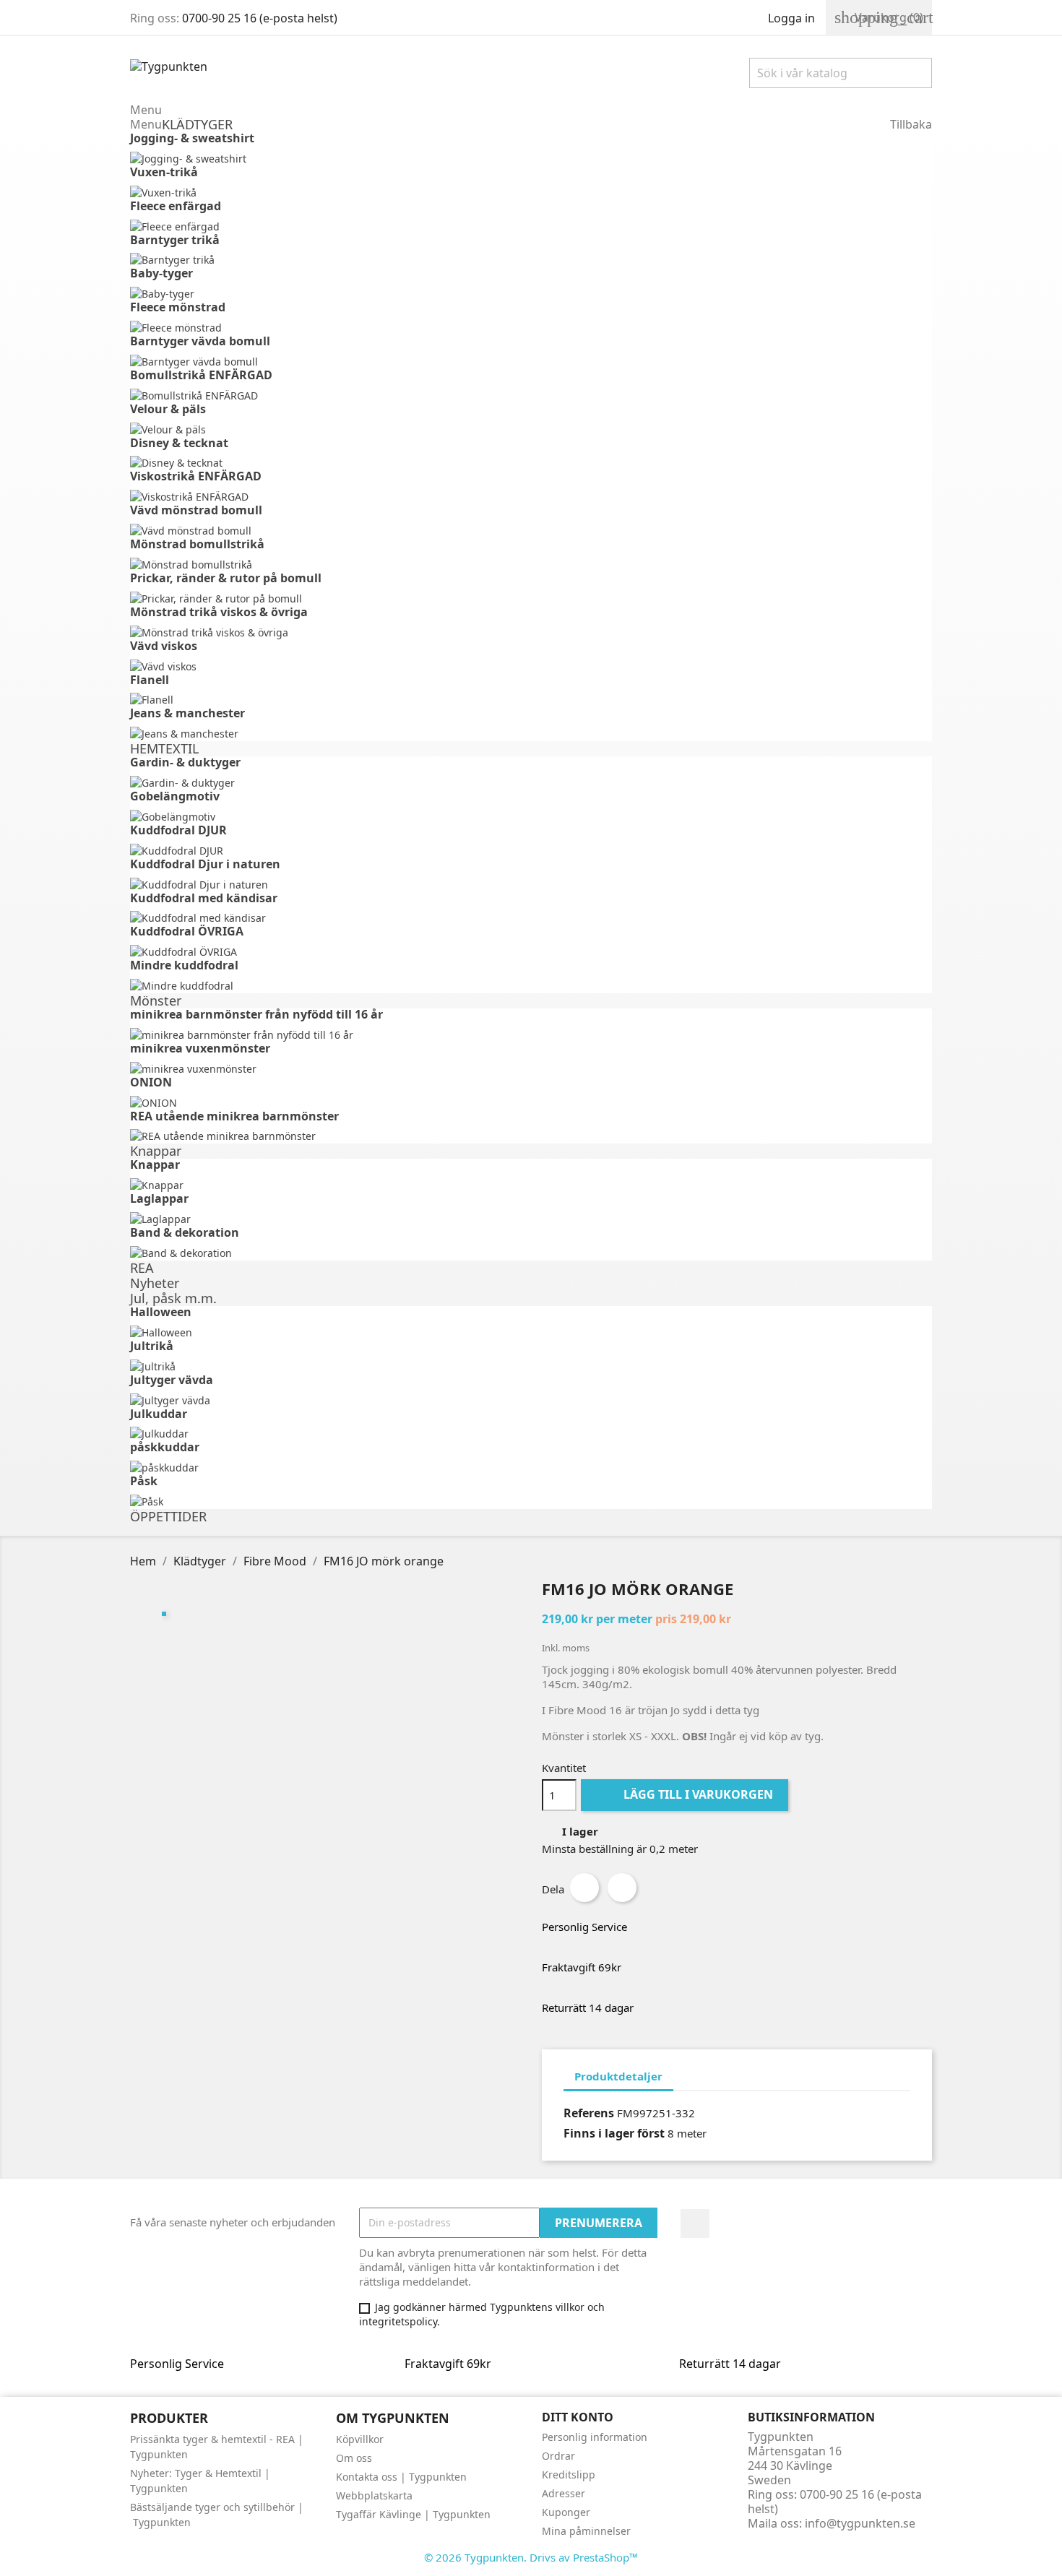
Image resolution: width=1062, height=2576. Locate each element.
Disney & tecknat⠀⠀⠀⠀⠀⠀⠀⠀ (214, 443)
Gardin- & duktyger (185, 762)
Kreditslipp (569, 2475)
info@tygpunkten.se (860, 2523)
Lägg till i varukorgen (686, 1794)
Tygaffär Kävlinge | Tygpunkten (413, 2514)
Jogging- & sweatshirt (192, 138)
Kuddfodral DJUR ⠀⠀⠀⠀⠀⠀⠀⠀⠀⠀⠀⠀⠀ (236, 830)
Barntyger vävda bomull (200, 341)
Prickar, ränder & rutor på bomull (226, 578)
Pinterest (622, 1888)
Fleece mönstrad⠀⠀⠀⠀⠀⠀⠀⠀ (212, 307)
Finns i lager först (614, 2133)
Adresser (564, 2493)
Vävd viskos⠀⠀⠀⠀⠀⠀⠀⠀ (198, 646)
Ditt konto (578, 2417)
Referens (589, 2113)
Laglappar (159, 1198)
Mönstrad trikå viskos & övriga (219, 612)
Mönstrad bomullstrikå (197, 544)
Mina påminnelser (586, 2531)
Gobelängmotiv (175, 796)
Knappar (155, 1164)
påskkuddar (165, 1447)
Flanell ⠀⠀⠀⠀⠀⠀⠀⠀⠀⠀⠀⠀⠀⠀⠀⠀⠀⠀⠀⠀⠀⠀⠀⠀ (255, 680)
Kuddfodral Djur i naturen (205, 864)
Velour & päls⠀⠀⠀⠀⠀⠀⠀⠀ (203, 409)
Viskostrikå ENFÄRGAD (196, 476)
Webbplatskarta (374, 2495)
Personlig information (595, 2437)
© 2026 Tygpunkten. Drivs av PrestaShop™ (531, 2557)
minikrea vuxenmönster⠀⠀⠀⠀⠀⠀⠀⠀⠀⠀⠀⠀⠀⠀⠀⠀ (269, 1048)
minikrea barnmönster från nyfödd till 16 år (256, 1014)
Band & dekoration (185, 1232)
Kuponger (566, 2512)
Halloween (161, 1312)
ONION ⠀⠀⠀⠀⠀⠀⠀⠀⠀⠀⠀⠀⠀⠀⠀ (217, 1082)
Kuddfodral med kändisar (204, 898)
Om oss (354, 2458)
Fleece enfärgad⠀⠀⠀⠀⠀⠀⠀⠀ (210, 206)
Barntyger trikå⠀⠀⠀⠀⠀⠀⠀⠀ (210, 240)
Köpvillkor (360, 2439)
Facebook (695, 2223)
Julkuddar (159, 1414)
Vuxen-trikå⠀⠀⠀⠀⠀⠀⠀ (194, 172)
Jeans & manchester (187, 713)
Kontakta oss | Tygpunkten (401, 2477)
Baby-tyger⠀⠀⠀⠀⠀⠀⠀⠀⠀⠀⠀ (209, 273)
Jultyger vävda (172, 1380)
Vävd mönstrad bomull (196, 510)
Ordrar (558, 2456)
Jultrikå (152, 1346)
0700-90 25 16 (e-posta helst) (260, 18)
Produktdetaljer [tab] (618, 2076)
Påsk (144, 1481)
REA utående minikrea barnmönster (234, 1116)
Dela (584, 1888)
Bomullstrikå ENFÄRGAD (201, 375)
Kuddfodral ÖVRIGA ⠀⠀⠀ (201, 931)
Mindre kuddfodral (184, 965)
